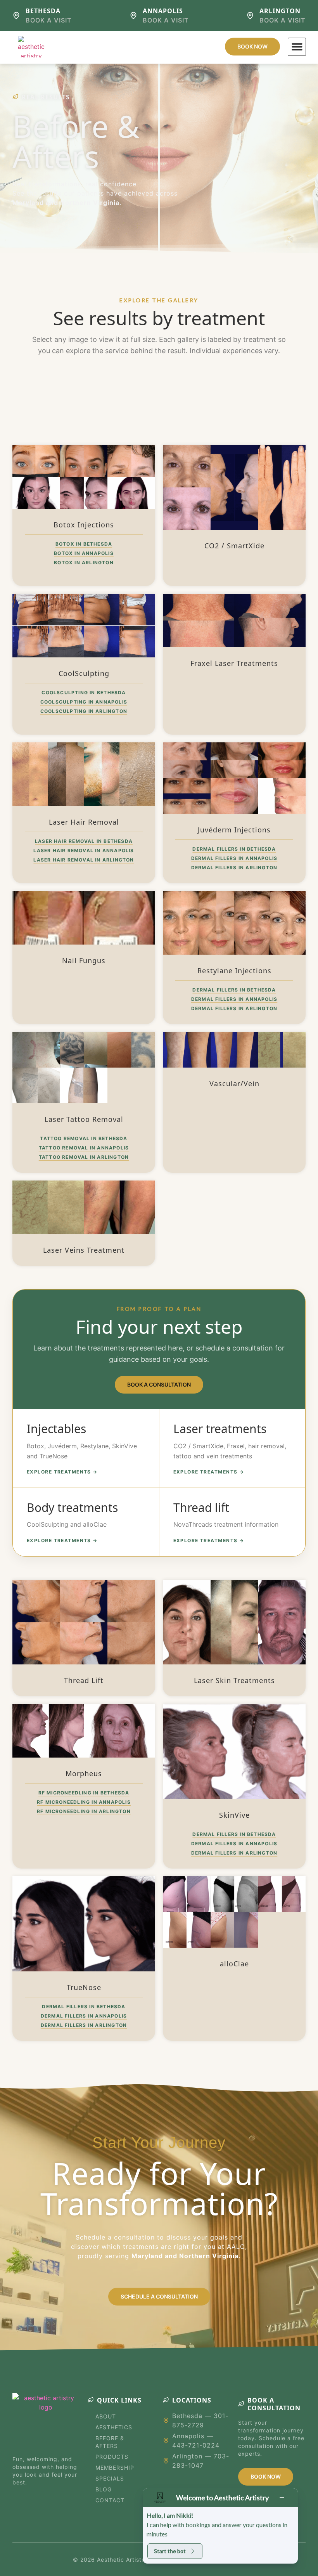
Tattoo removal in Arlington (84, 1157)
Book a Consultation (159, 1384)
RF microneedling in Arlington (84, 1811)
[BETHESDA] (16, 16)
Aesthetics (114, 2427)
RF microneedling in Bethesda (84, 1793)
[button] (297, 47)
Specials (110, 2478)
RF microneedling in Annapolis (84, 1802)
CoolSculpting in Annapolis (84, 702)
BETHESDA (43, 11)
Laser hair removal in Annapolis (84, 850)
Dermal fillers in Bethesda (234, 849)
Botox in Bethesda (84, 544)
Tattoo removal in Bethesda (84, 1138)
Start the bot (170, 2551)
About (106, 2416)
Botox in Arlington (84, 563)
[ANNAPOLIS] (133, 16)
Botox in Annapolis (84, 553)
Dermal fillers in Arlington (234, 868)
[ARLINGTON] (250, 16)
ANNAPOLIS (163, 11)
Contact (110, 2500)
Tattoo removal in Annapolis (84, 1148)
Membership (115, 2468)
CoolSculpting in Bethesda (84, 693)
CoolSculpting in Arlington (84, 711)
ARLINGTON (280, 11)
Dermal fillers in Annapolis (234, 858)
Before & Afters (110, 2442)
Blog (104, 2489)
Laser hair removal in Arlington (84, 860)
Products (112, 2457)
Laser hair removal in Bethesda (84, 841)
